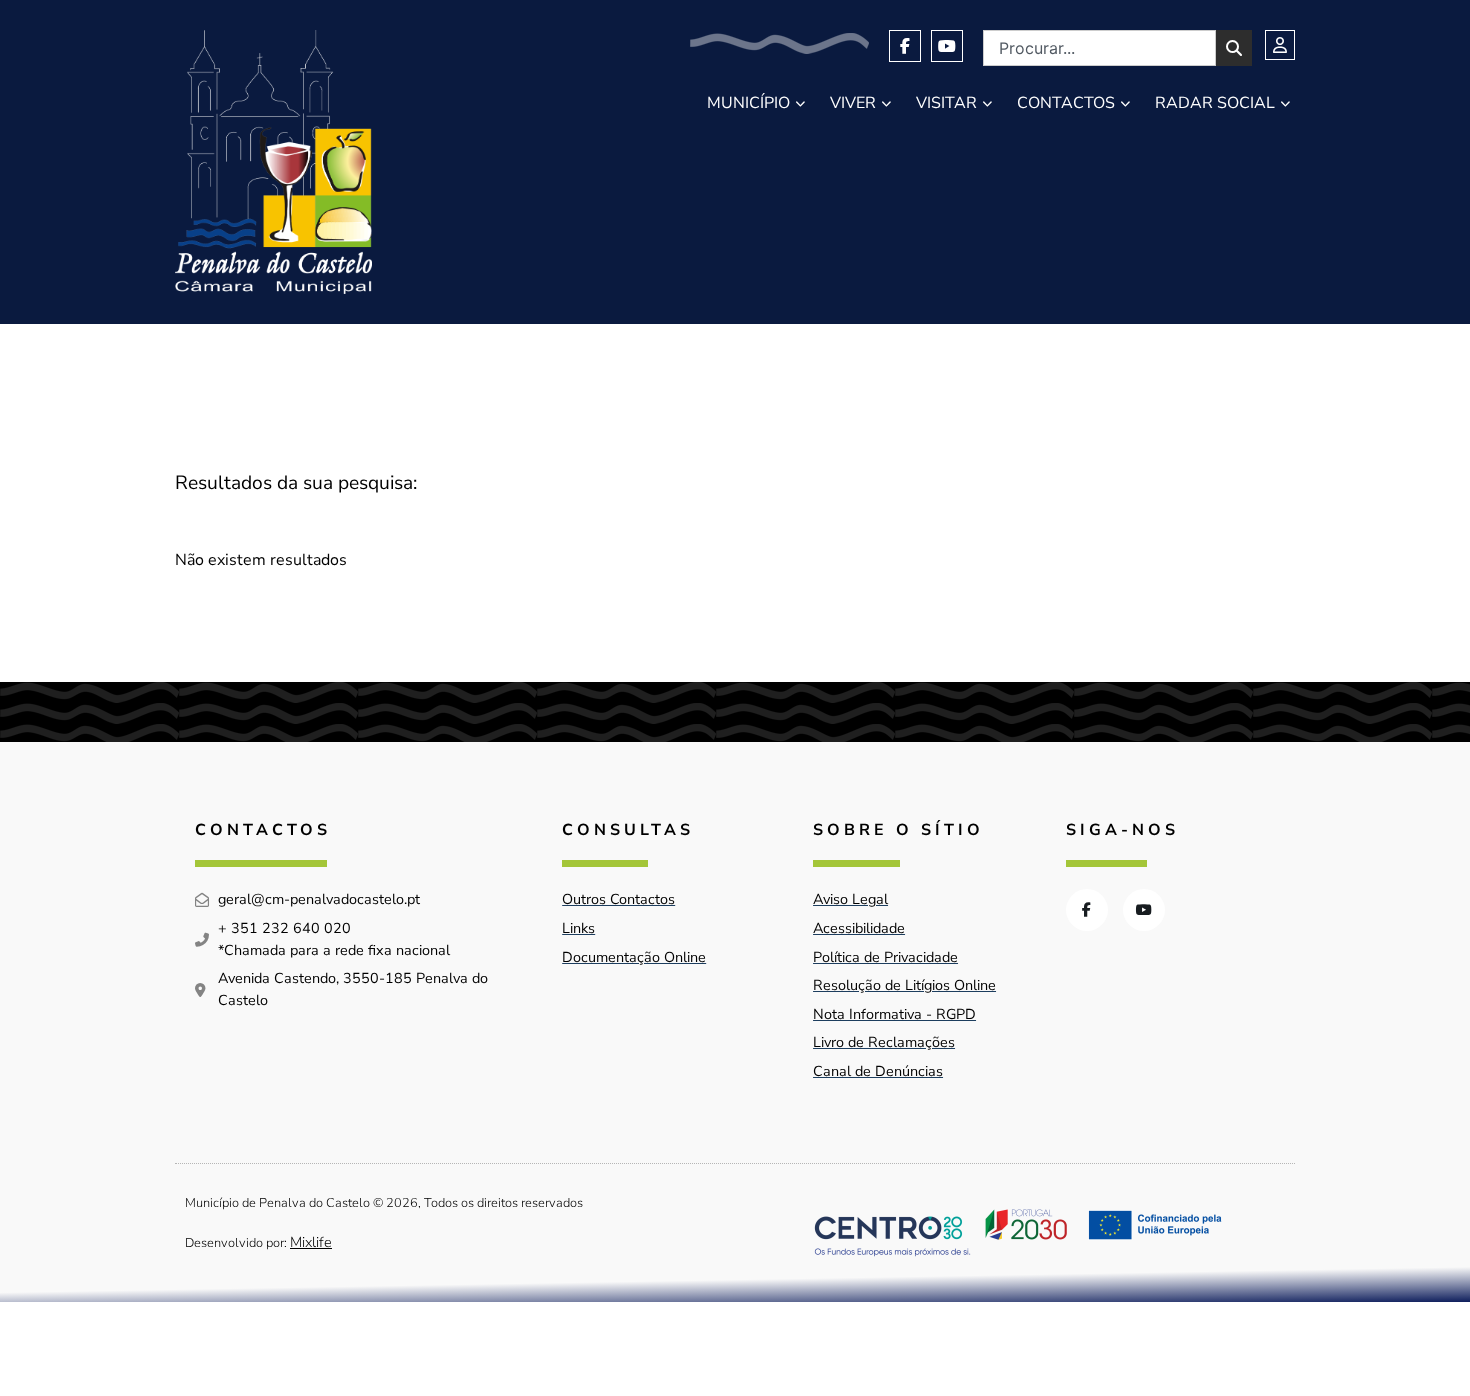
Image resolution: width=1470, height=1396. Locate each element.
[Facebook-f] (905, 46)
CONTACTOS (1066, 103)
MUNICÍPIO (748, 103)
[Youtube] (947, 46)
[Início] (273, 162)
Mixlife (311, 1242)
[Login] (1280, 45)
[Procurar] (1234, 48)
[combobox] (1099, 48)
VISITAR (946, 103)
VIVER (853, 103)
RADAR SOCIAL (1215, 103)
